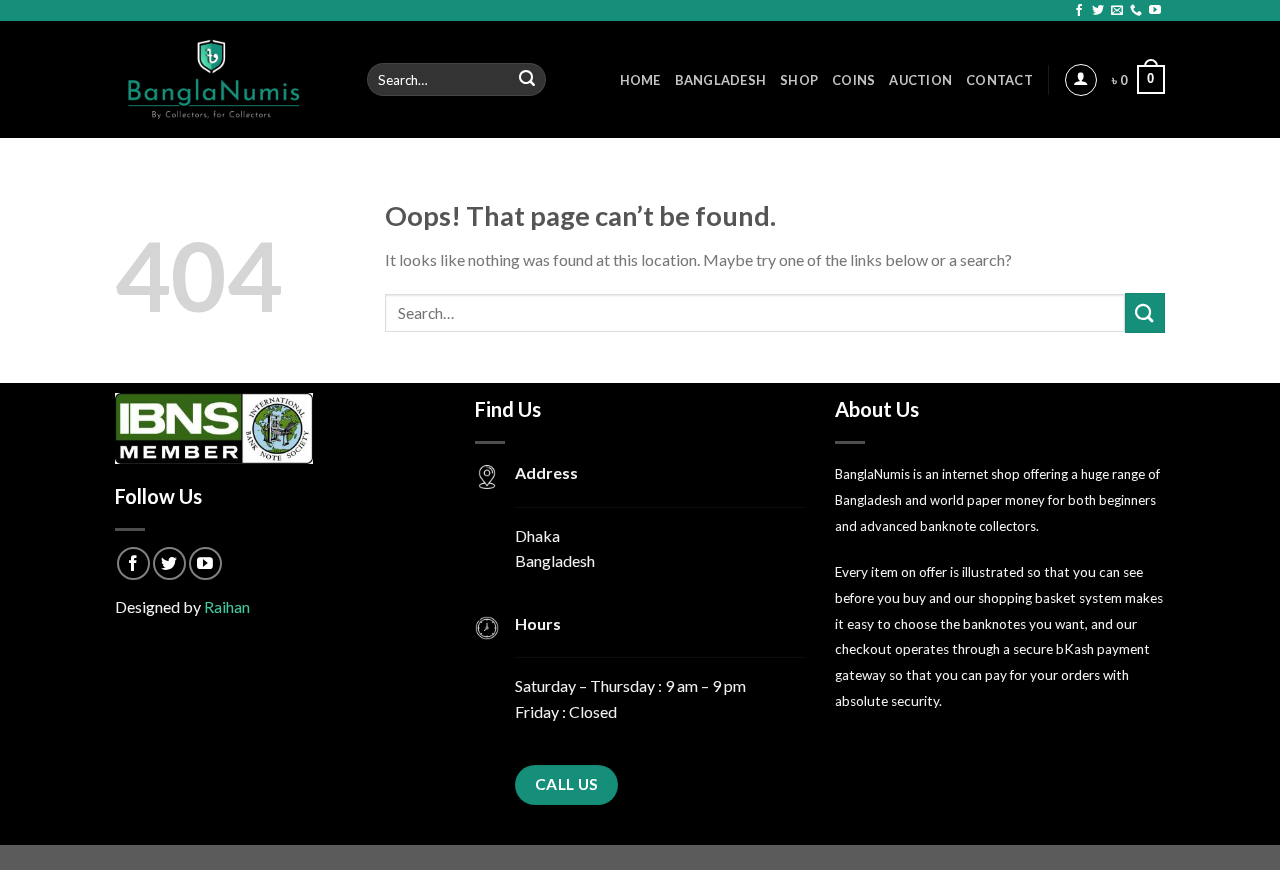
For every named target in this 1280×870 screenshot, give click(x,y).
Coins (853, 80)
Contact (999, 80)
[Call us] (1136, 11)
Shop (799, 80)
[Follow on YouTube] (1155, 11)
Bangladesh (721, 80)
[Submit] (528, 80)
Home (640, 80)
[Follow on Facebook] (1079, 11)
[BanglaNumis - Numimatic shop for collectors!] (226, 79)
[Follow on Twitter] (1098, 11)
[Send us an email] (1117, 11)
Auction (920, 80)
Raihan (227, 606)
